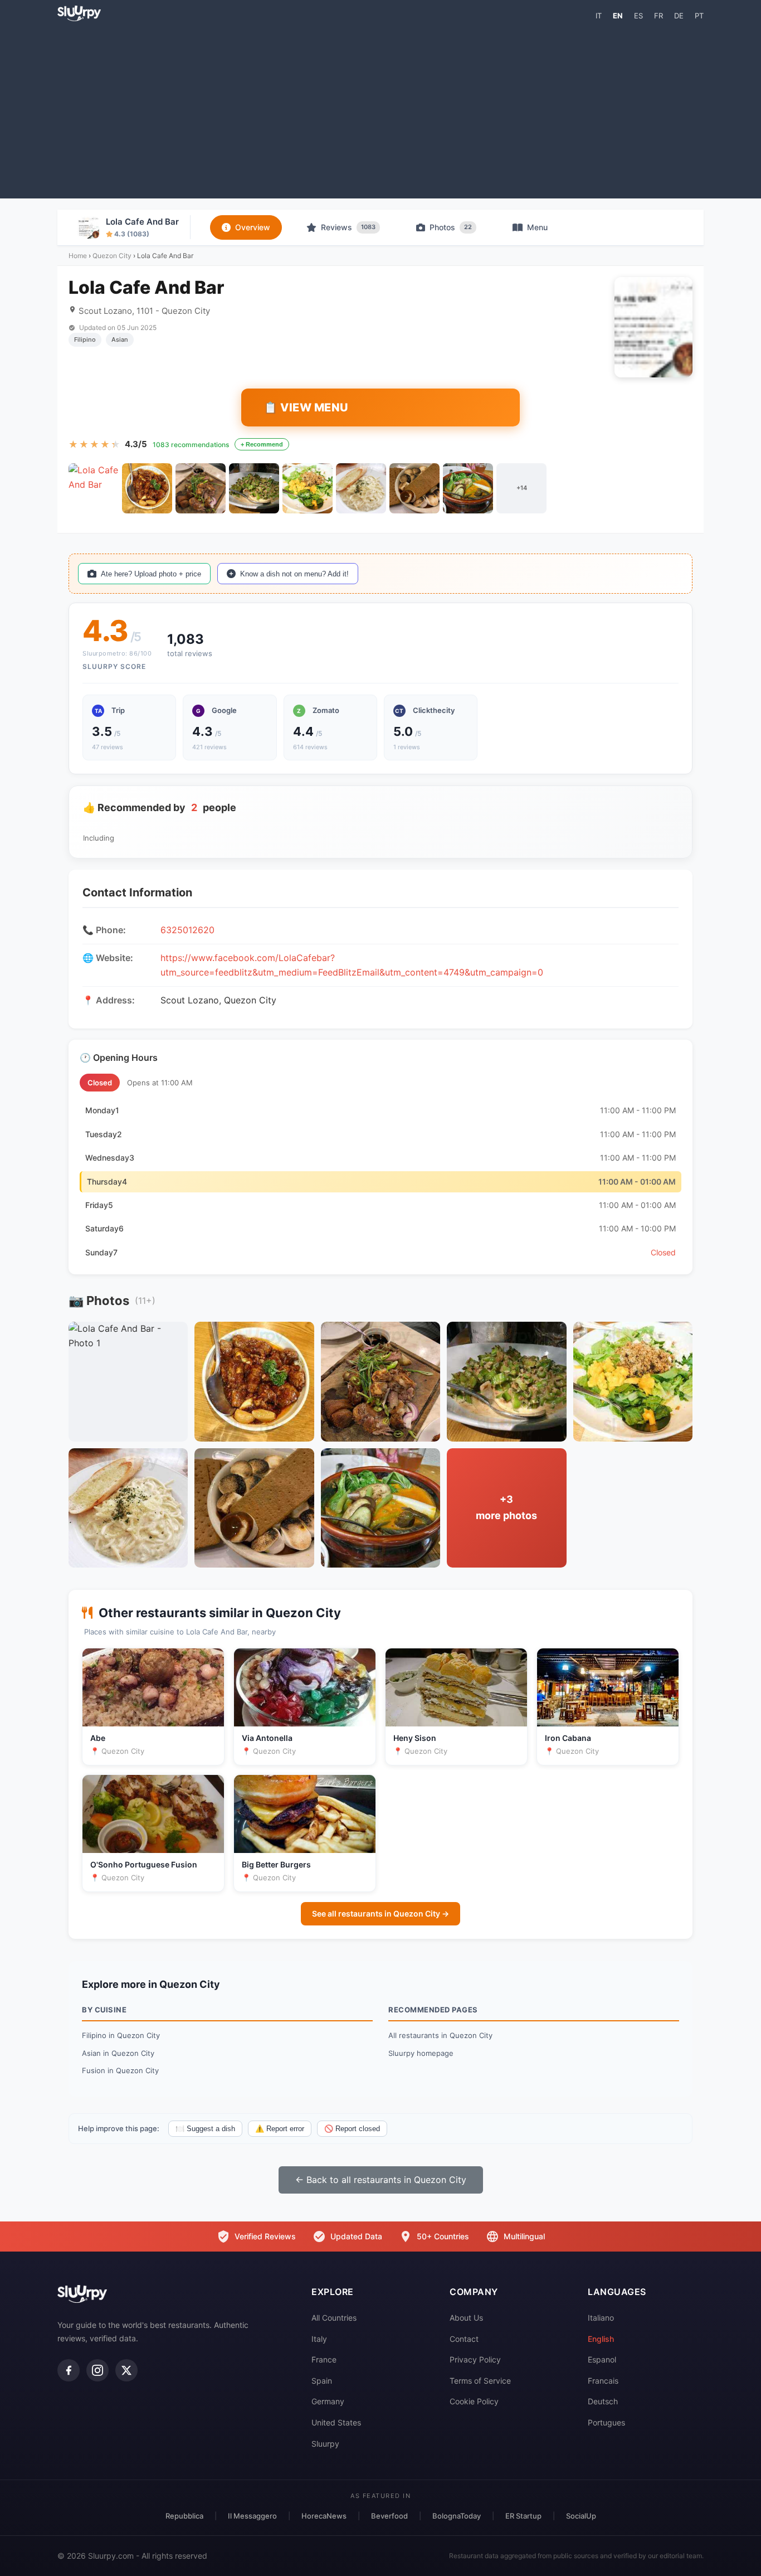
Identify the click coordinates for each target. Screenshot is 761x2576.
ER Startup (523, 2516)
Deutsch (603, 2401)
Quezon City (112, 256)
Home (78, 256)
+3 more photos (506, 1507)
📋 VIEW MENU (306, 407)
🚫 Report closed (352, 2129)
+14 (522, 488)
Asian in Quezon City (118, 2053)
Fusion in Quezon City (120, 2070)
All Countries (334, 2318)
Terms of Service (480, 2381)
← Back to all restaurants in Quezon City (381, 2180)
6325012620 (187, 930)
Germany (328, 2401)
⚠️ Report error (280, 2129)
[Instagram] (97, 2370)
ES (638, 16)
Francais (603, 2381)
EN (618, 16)
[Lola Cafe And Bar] (94, 488)
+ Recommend (262, 444)
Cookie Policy (474, 2401)
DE (679, 16)
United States (336, 2422)
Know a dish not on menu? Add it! (294, 574)
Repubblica (184, 2516)
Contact (464, 2339)
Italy (319, 2339)
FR (658, 16)
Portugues (606, 2422)
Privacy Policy (475, 2359)
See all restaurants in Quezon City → (380, 1913)
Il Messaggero (252, 2516)
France (324, 2359)
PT (699, 16)
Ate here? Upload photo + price (151, 574)
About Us (466, 2318)
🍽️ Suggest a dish (205, 2129)
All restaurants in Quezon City (440, 2035)
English (601, 2339)
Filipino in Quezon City (121, 2035)
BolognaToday (457, 2516)
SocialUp (581, 2516)
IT (599, 16)
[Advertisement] (380, 109)
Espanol (602, 2359)
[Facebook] (69, 2370)
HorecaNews (324, 2516)
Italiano (601, 2318)
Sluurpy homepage (421, 2053)
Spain (322, 2381)
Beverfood (389, 2516)
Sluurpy (325, 2444)
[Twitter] (126, 2370)
